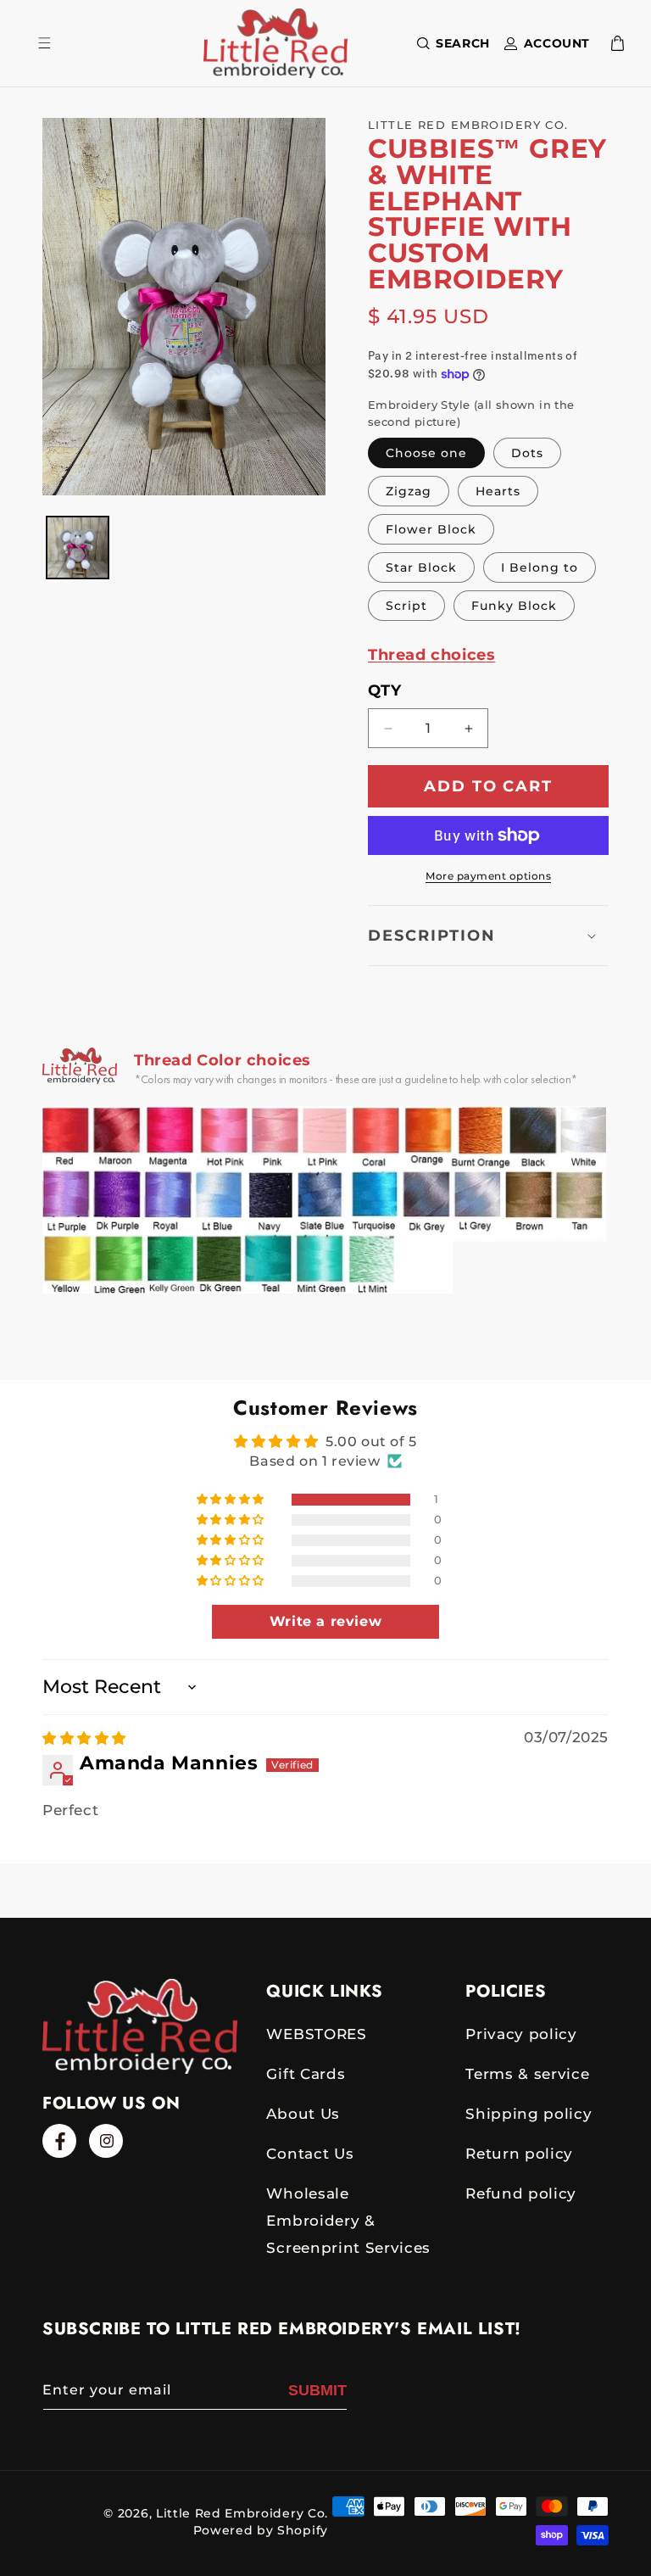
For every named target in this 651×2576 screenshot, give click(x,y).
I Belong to (540, 567)
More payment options (488, 876)
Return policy (519, 2154)
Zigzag (409, 491)
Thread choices (431, 655)
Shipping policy (529, 2114)
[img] (84, 1738)
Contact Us (310, 2154)
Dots (527, 453)
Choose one (426, 453)
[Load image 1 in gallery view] (78, 548)
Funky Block (514, 606)
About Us (303, 2114)
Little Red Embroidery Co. (242, 2513)
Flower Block (431, 529)
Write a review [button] (325, 1621)
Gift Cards (306, 2074)
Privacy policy (521, 2034)
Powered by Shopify (261, 2530)
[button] (450, 43)
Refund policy (521, 2193)
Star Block (421, 567)
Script (406, 606)
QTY (384, 690)
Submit (317, 2390)
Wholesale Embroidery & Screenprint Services (348, 2221)
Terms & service (527, 2074)
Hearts (498, 491)
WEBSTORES (316, 2034)
